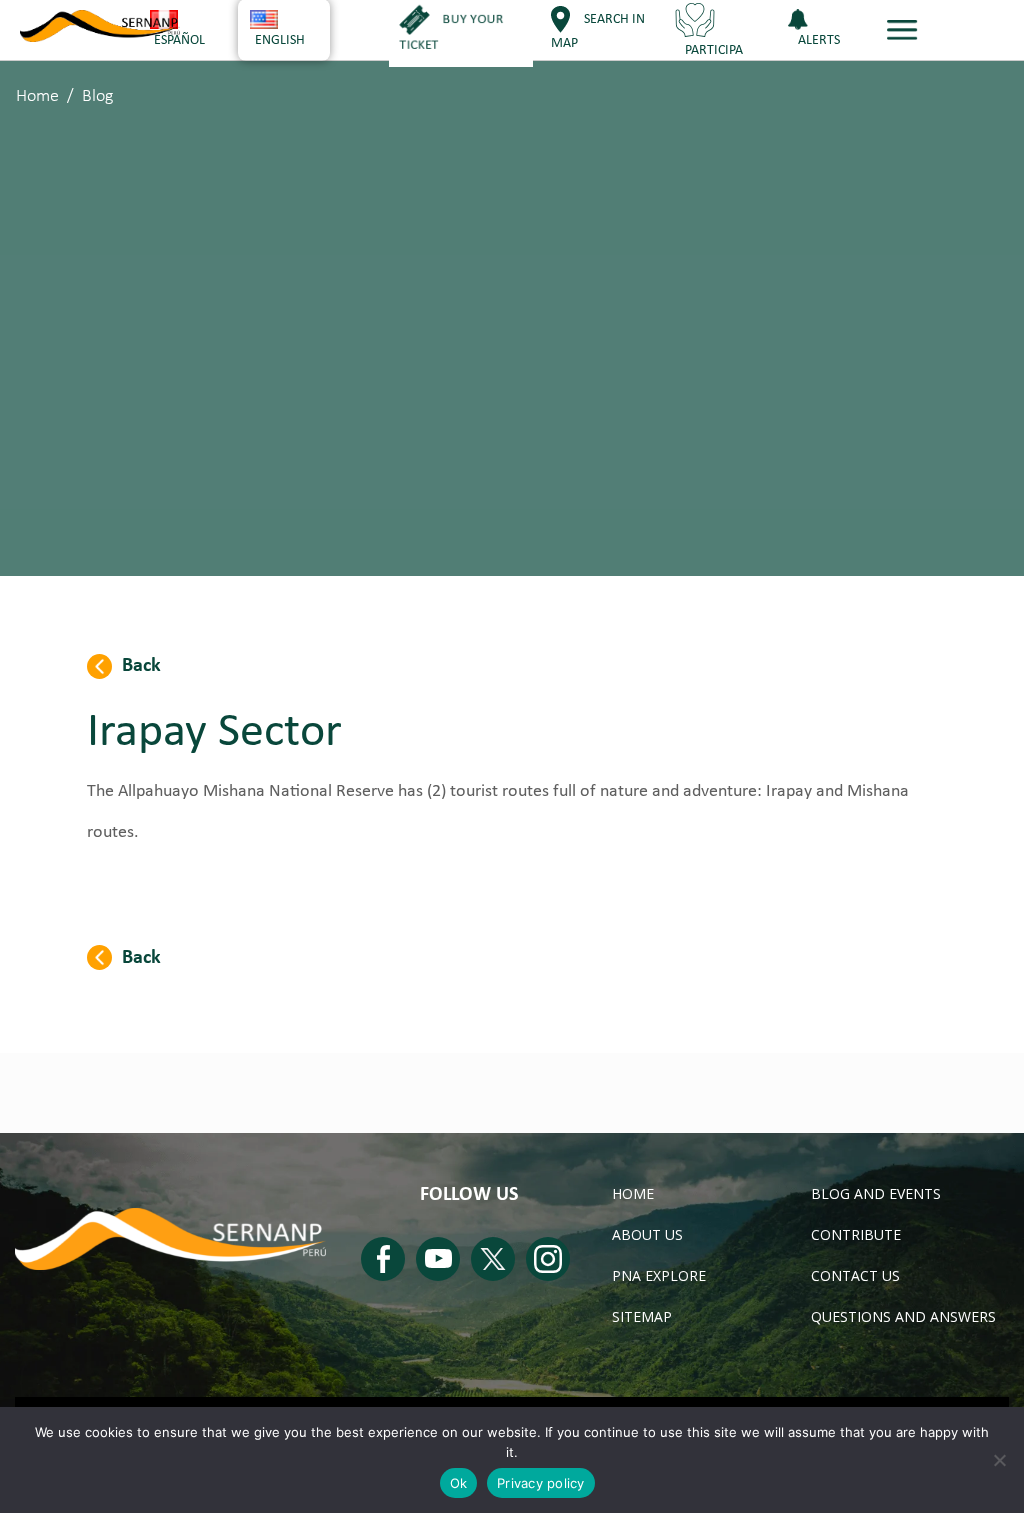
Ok (459, 1483)
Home (37, 96)
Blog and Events (876, 1193)
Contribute (856, 1234)
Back (141, 666)
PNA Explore (659, 1275)
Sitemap (642, 1316)
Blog (97, 96)
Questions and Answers (903, 1316)
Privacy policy (541, 1483)
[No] (999, 1460)
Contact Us (855, 1275)
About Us (647, 1234)
